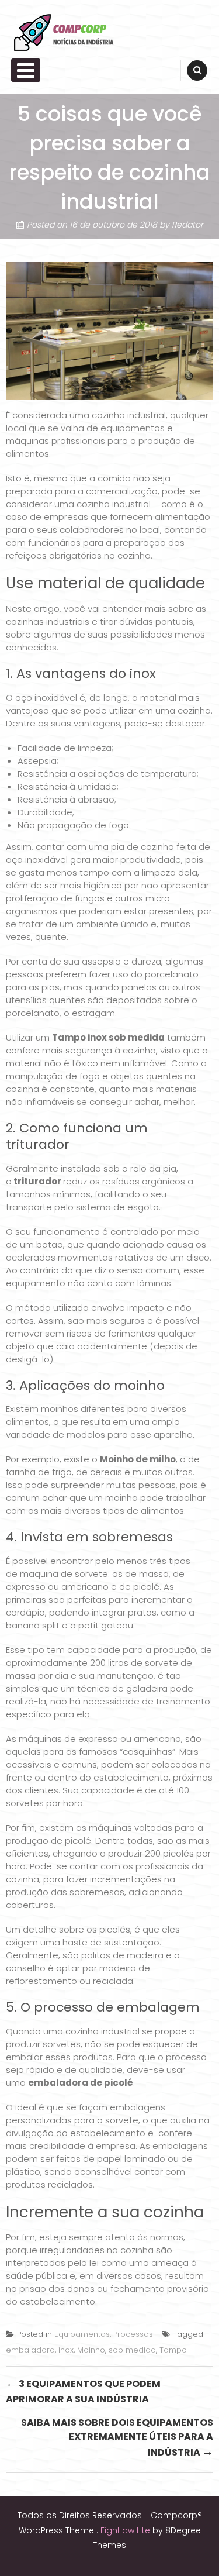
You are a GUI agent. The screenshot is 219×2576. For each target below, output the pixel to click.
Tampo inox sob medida (108, 1037)
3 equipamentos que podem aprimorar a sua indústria (83, 2391)
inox (66, 2350)
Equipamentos (82, 2334)
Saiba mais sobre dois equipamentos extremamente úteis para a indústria (117, 2438)
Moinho (91, 2350)
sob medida (132, 2350)
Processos (133, 2334)
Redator (187, 225)
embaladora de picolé (81, 2083)
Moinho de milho (138, 1459)
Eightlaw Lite (126, 2530)
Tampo (173, 2350)
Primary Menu (26, 70)
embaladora (30, 2350)
